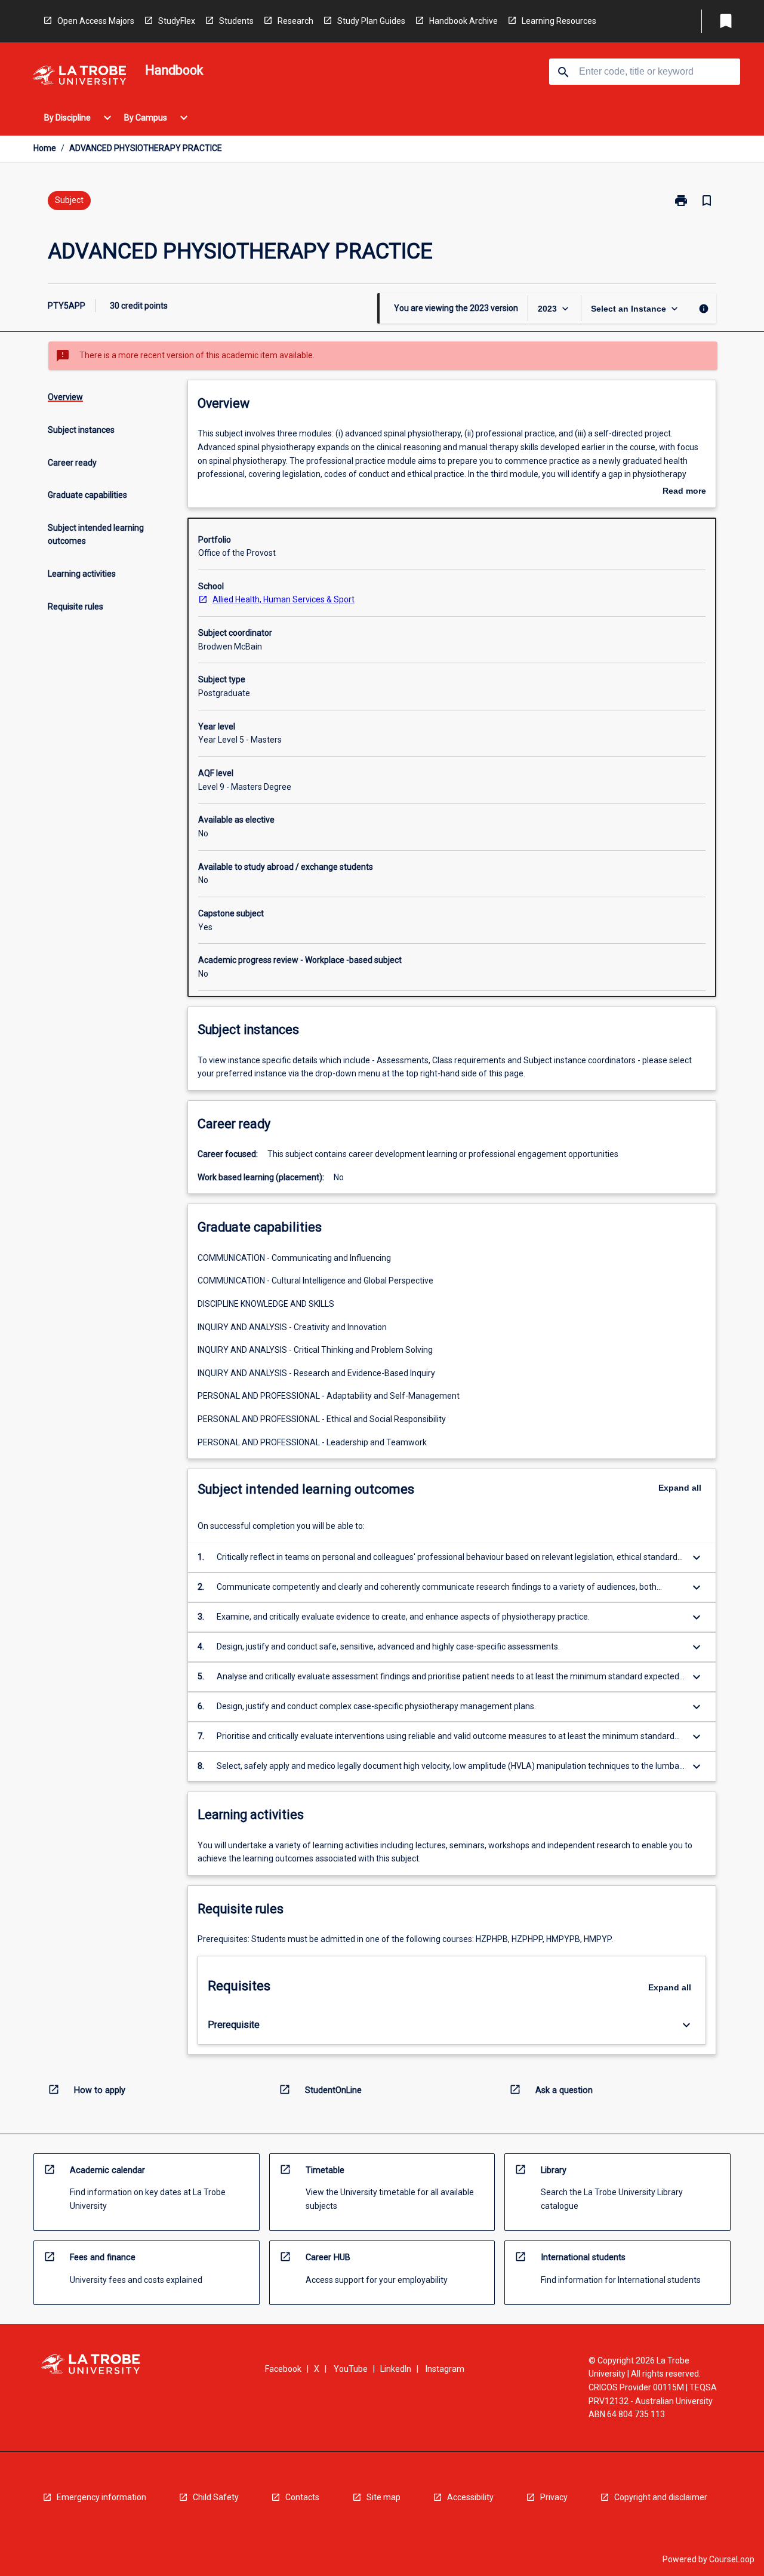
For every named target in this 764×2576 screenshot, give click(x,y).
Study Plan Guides (371, 21)
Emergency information (101, 2497)
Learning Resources (559, 21)
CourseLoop (732, 2559)
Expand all (680, 1488)
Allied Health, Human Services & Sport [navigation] (284, 599)
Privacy (554, 2497)
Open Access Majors (96, 21)
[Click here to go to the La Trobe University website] (79, 77)
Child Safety (216, 2497)
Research (295, 21)
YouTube (351, 2369)
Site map (383, 2497)
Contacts (302, 2497)
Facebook (283, 2369)
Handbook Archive (463, 21)
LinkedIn (396, 2369)
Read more (684, 492)
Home (45, 148)
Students (236, 21)
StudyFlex (177, 21)
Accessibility (470, 2497)
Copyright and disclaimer (661, 2497)
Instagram (445, 2369)
